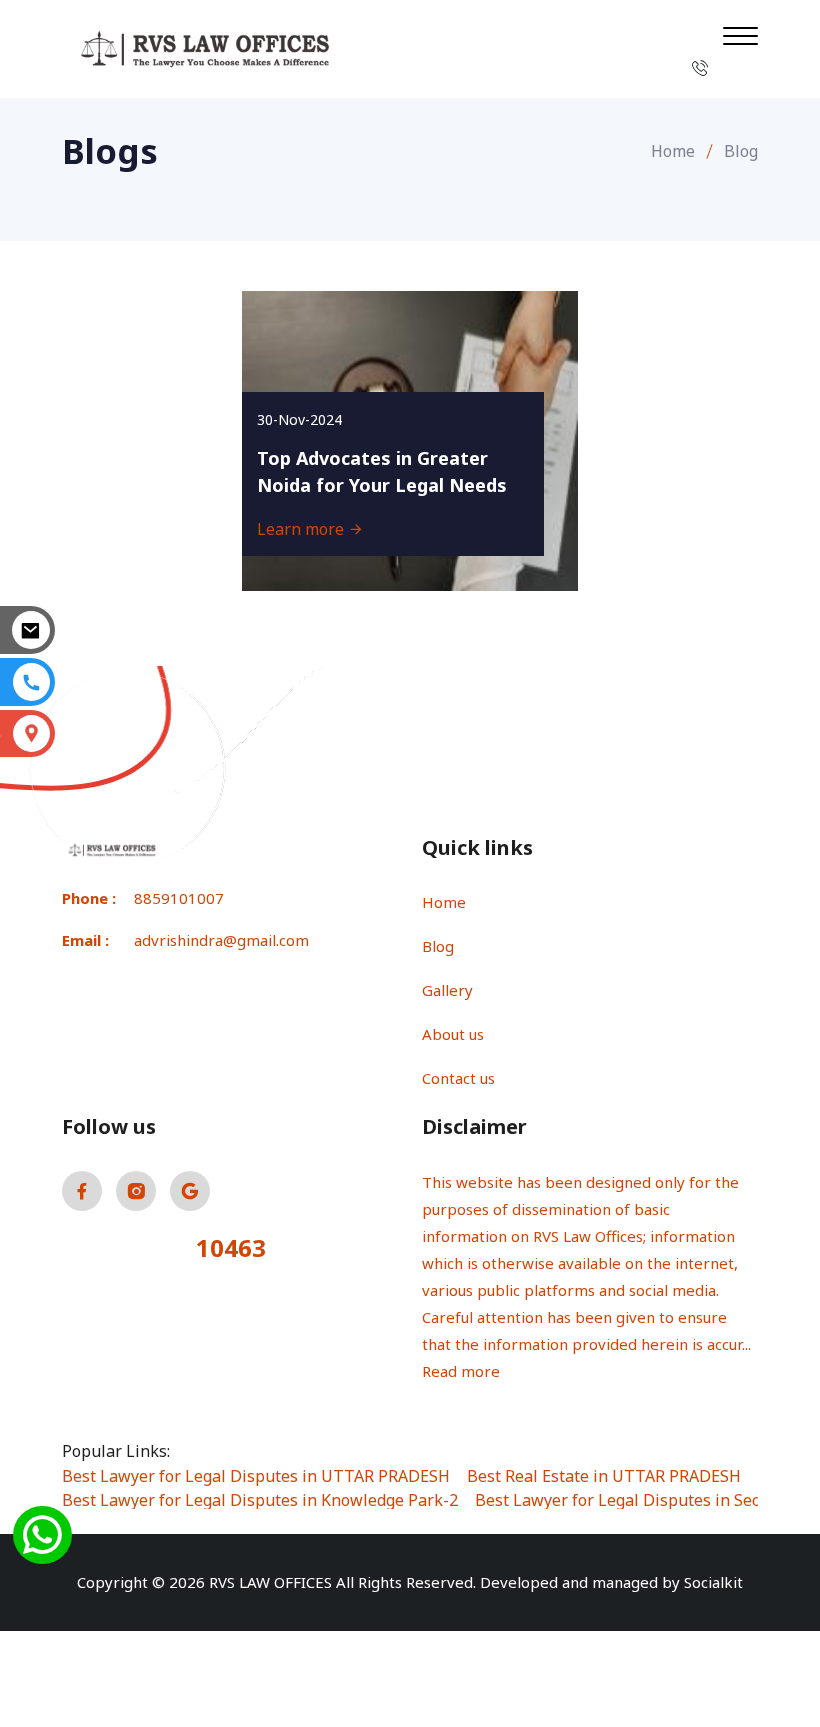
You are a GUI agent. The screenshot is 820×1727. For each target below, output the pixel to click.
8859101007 (179, 898)
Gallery (447, 990)
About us (453, 1034)
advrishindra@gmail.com (221, 940)
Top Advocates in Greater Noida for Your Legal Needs (382, 471)
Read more (461, 1371)
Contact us (458, 1078)
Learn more (302, 529)
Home (673, 151)
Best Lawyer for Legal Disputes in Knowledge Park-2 (260, 1500)
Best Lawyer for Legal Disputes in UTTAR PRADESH (256, 1476)
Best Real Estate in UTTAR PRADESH (604, 1476)
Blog (438, 946)
